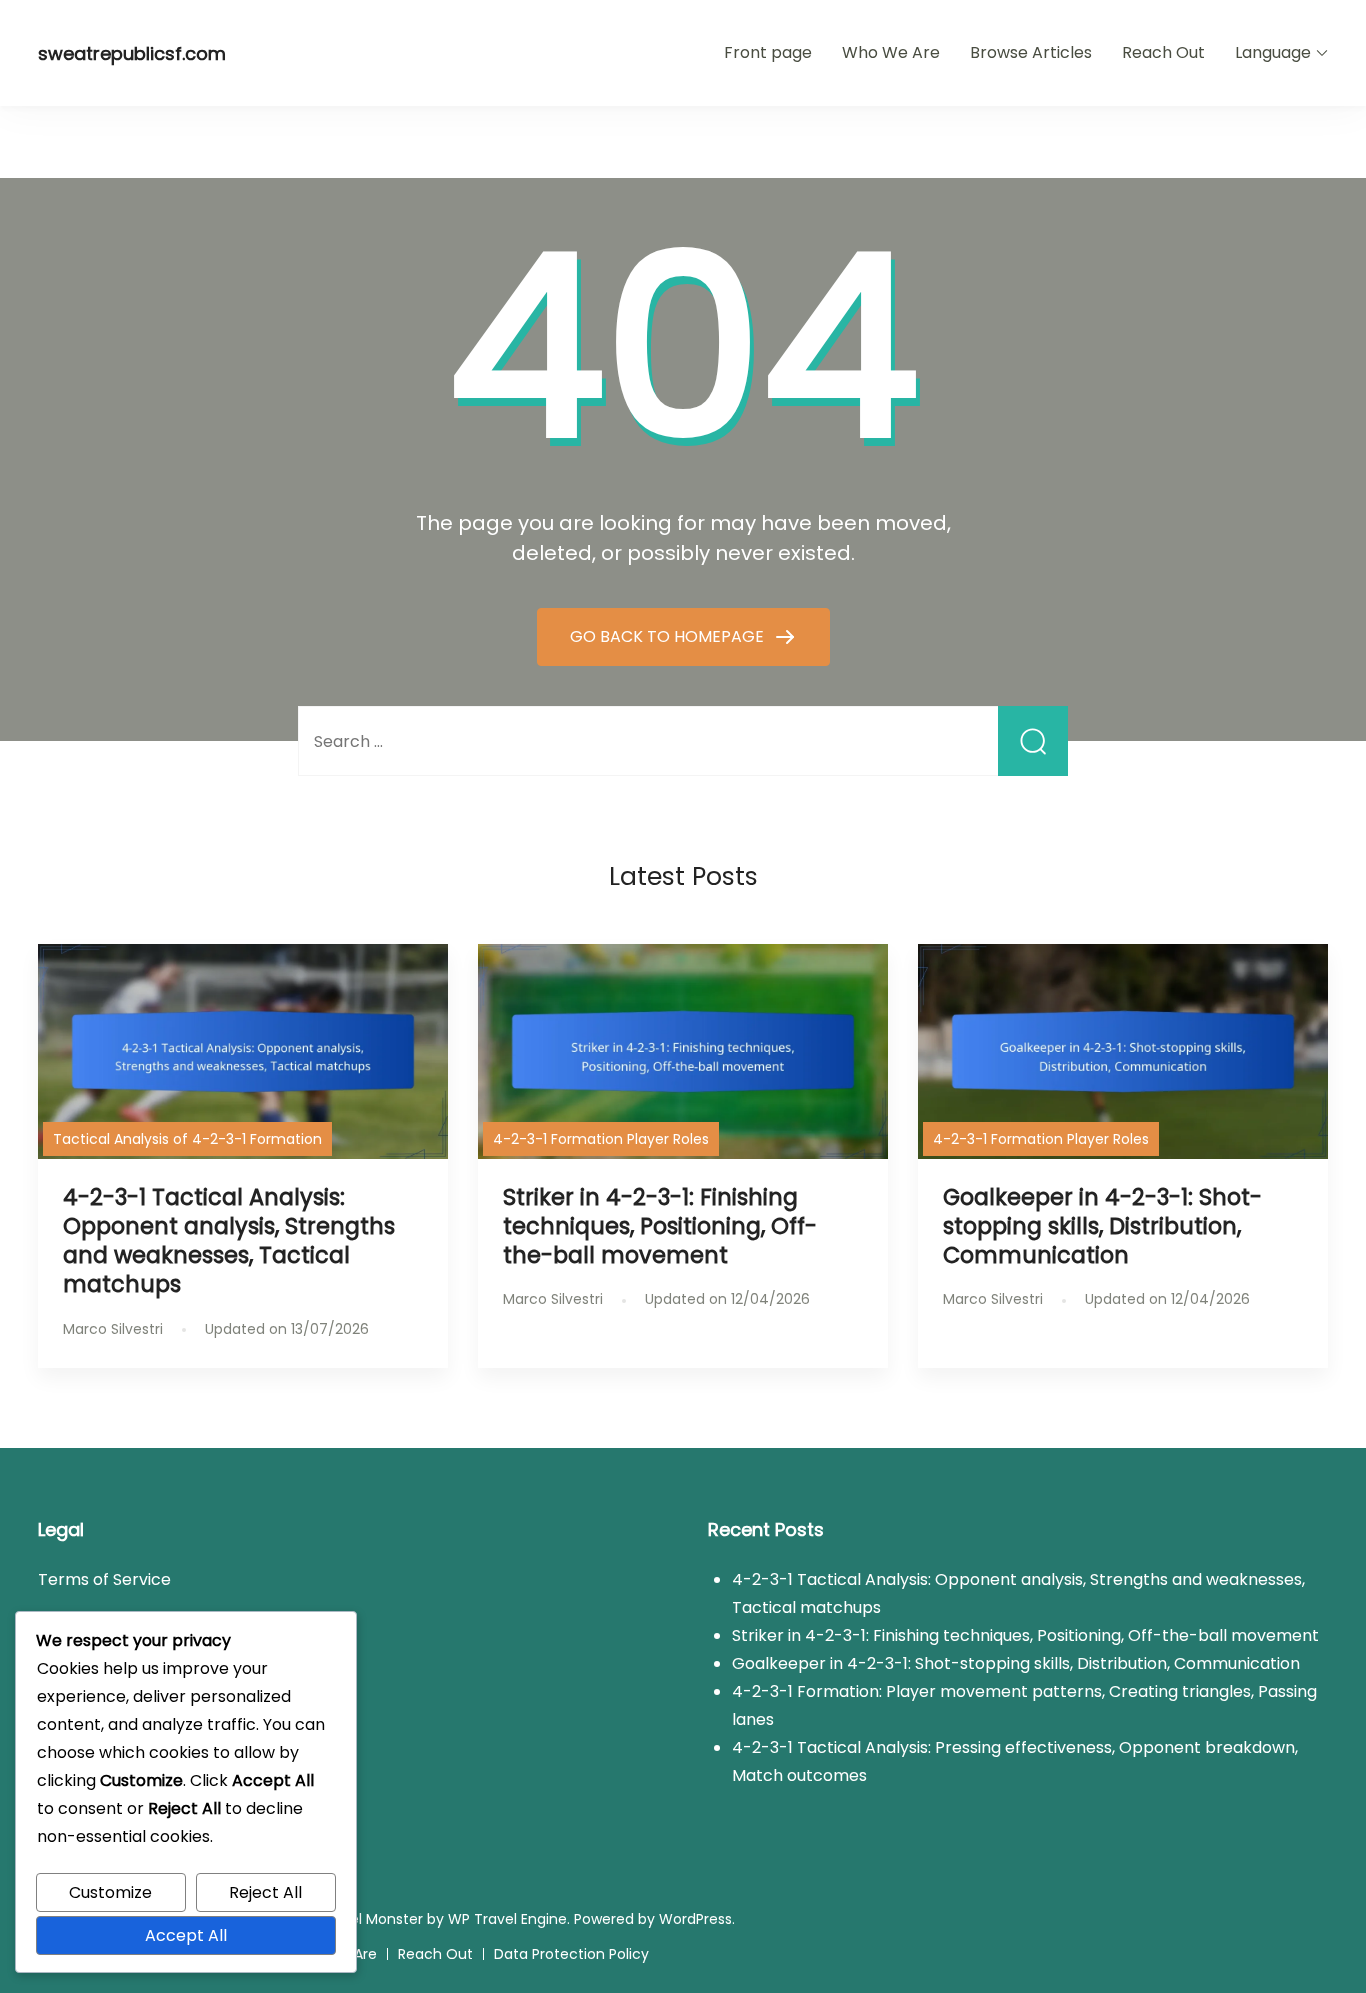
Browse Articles (1031, 52)
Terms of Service (104, 1579)
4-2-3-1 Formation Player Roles (601, 1139)
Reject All (265, 1892)
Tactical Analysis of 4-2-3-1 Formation (187, 1139)
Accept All (186, 1935)
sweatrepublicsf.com (132, 53)
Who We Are (891, 52)
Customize (110, 1892)
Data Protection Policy (571, 1954)
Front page (768, 52)
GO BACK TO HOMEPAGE (669, 636)
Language (1273, 52)
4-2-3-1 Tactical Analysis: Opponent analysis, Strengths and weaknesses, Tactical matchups (229, 1240)
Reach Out (1163, 52)
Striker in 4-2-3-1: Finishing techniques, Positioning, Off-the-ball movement (660, 1226)
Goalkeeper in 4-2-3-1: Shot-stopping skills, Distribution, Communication (1102, 1226)
